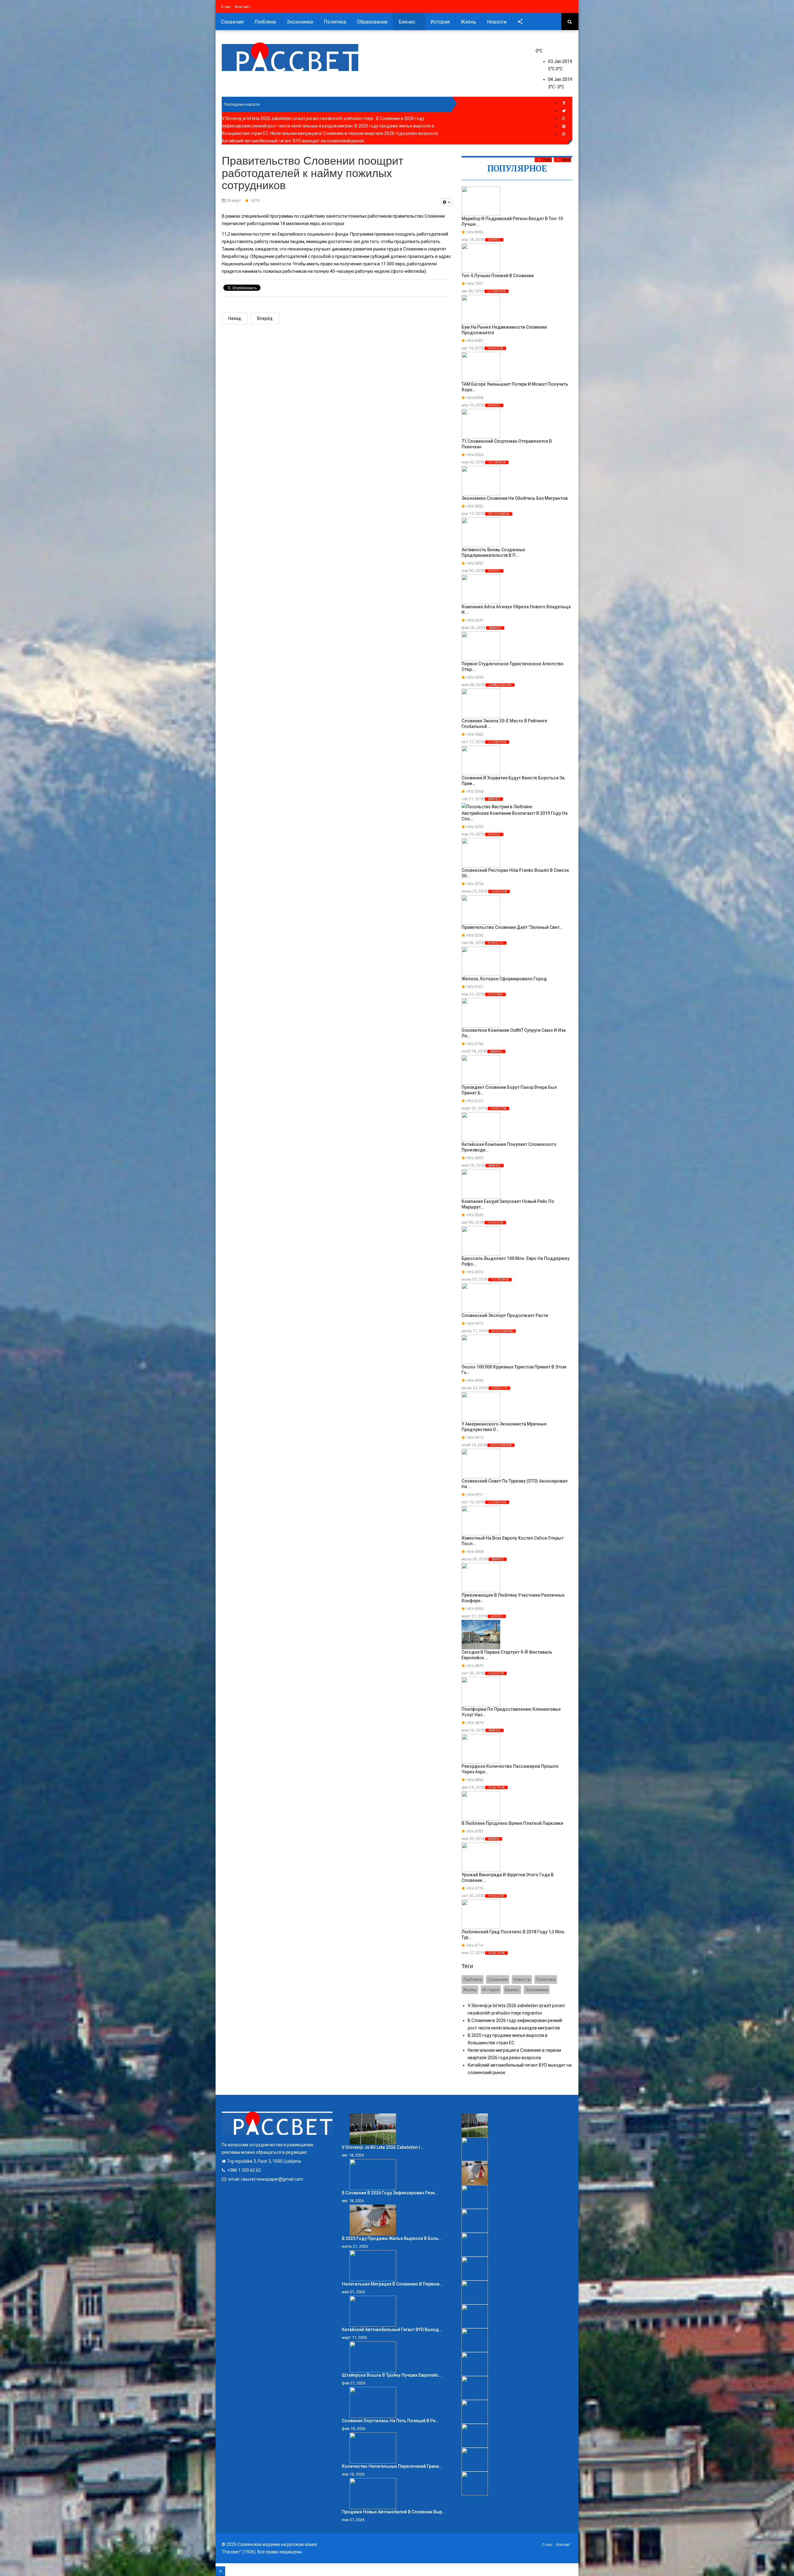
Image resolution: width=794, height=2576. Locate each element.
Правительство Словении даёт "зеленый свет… (512, 927)
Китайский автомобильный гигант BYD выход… (392, 2330)
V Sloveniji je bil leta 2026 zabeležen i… (382, 2147)
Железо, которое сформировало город (504, 979)
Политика (335, 22)
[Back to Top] (220, 2571)
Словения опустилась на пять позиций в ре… (390, 2421)
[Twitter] (564, 111)
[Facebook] (564, 103)
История (440, 22)
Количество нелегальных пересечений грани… (392, 2466)
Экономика (300, 22)
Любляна (265, 22)
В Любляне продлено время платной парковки (512, 1823)
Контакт (243, 7)
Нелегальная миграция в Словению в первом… (392, 2284)
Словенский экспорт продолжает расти (505, 1315)
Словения (232, 22)
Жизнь (468, 22)
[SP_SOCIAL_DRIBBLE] (564, 134)
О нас (226, 7)
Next (567, 160)
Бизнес (408, 22)
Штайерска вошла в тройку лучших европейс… (392, 2375)
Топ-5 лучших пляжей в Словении (498, 276)
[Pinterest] (564, 126)
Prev (547, 160)
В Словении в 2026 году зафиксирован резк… (390, 2193)
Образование (372, 22)
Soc (528, 22)
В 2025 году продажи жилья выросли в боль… (392, 2238)
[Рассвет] (290, 57)
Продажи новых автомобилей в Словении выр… (393, 2512)
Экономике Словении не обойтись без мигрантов (515, 498)
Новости (497, 22)
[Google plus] (564, 119)
